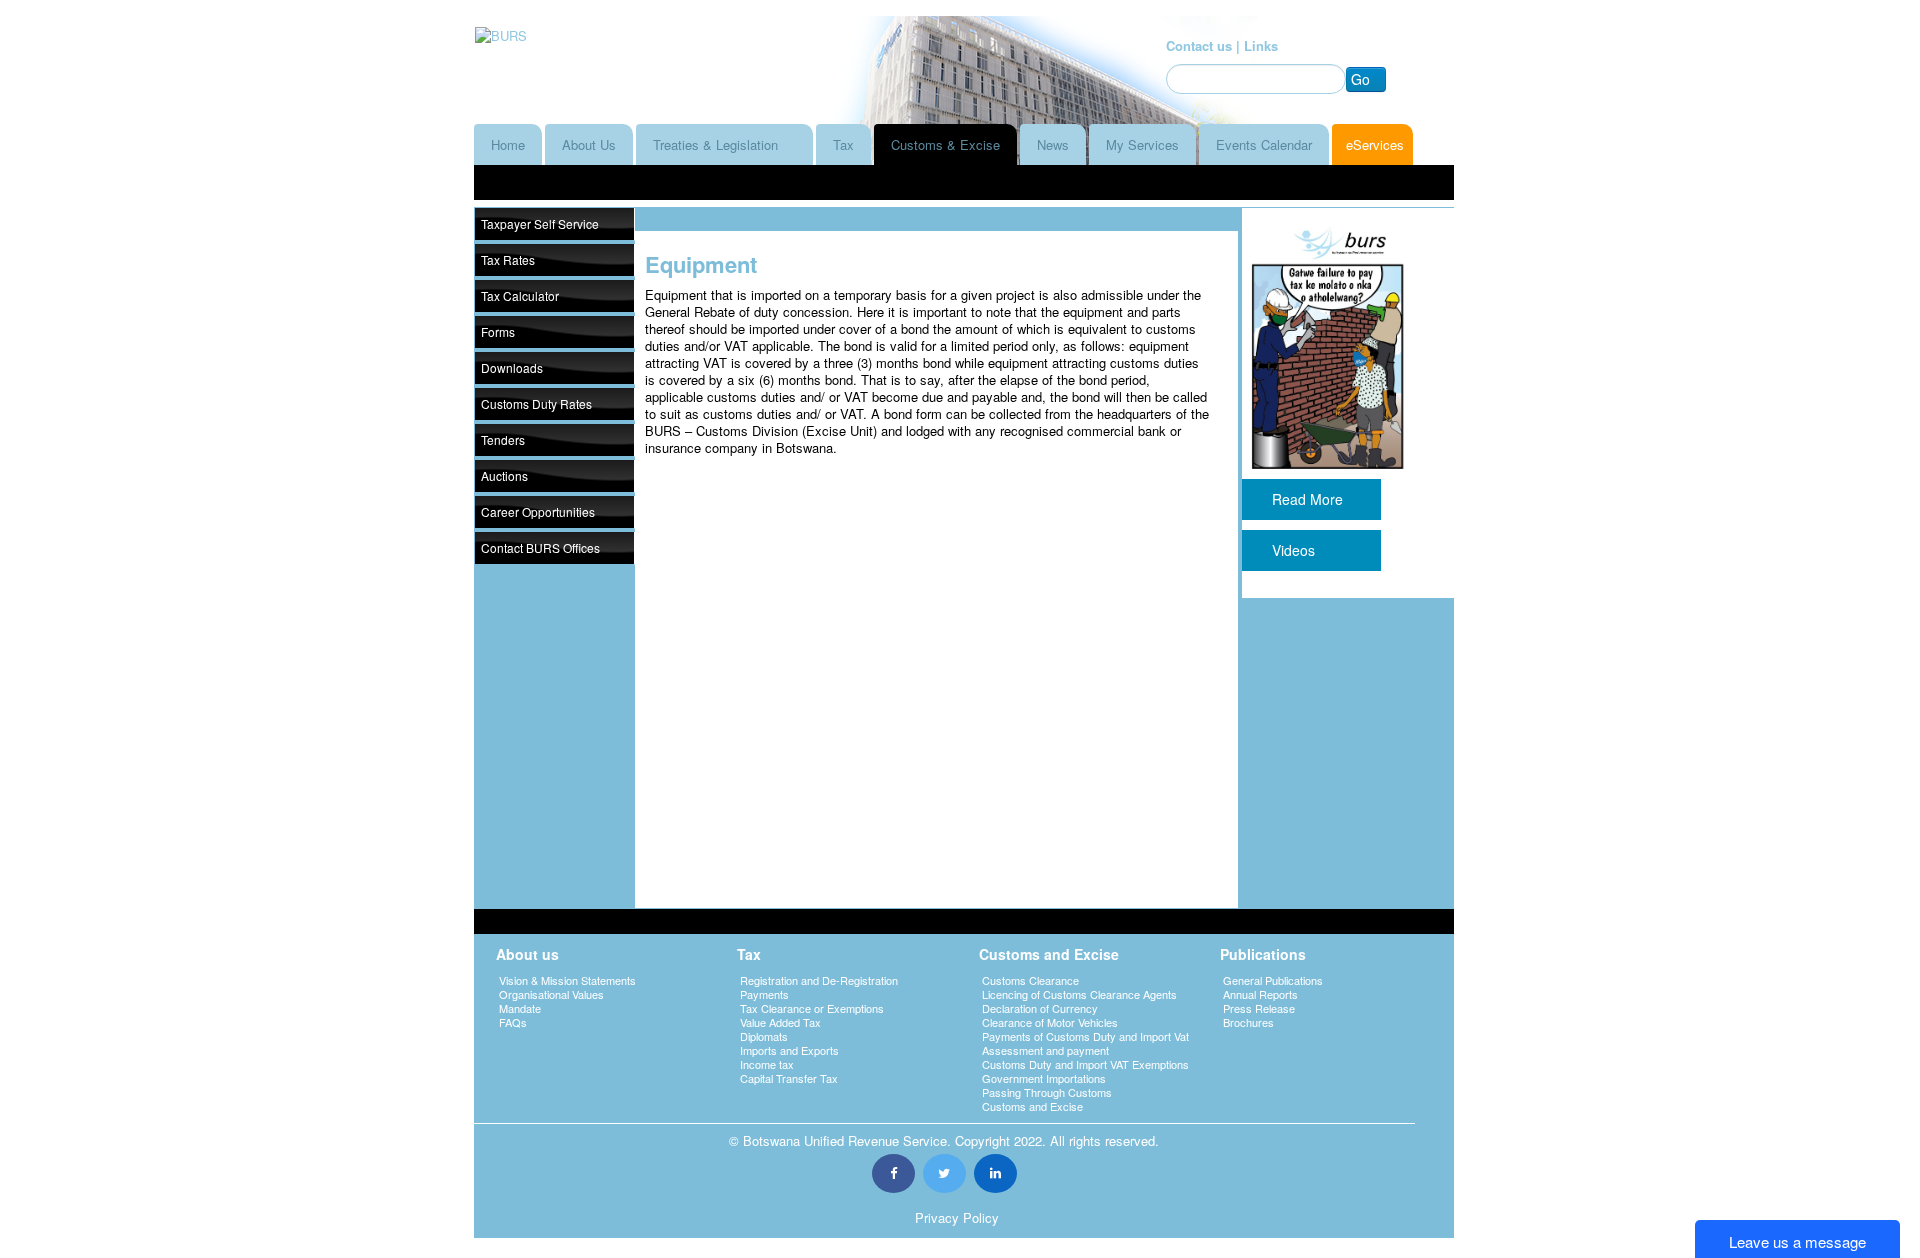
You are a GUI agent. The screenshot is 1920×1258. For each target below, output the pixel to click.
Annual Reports (1260, 994)
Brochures (1248, 1022)
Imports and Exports (789, 1050)
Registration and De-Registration (819, 980)
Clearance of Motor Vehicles (1050, 1022)
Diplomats (764, 1036)
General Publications (1273, 980)
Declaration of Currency (1040, 1008)
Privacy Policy (957, 1217)
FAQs (513, 1022)
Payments (764, 994)
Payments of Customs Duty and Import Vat (1085, 1036)
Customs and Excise (1032, 1106)
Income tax (767, 1064)
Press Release (1259, 1008)
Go (1360, 79)
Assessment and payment (1045, 1050)
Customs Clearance (1030, 980)
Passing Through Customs (1047, 1092)
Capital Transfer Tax (789, 1078)
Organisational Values (551, 994)
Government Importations (1044, 1078)
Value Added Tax (780, 1022)
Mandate (520, 1008)
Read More (1311, 499)
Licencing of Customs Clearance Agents (1079, 994)
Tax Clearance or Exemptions (812, 1008)
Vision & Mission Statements (567, 980)
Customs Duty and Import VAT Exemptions (1085, 1064)
